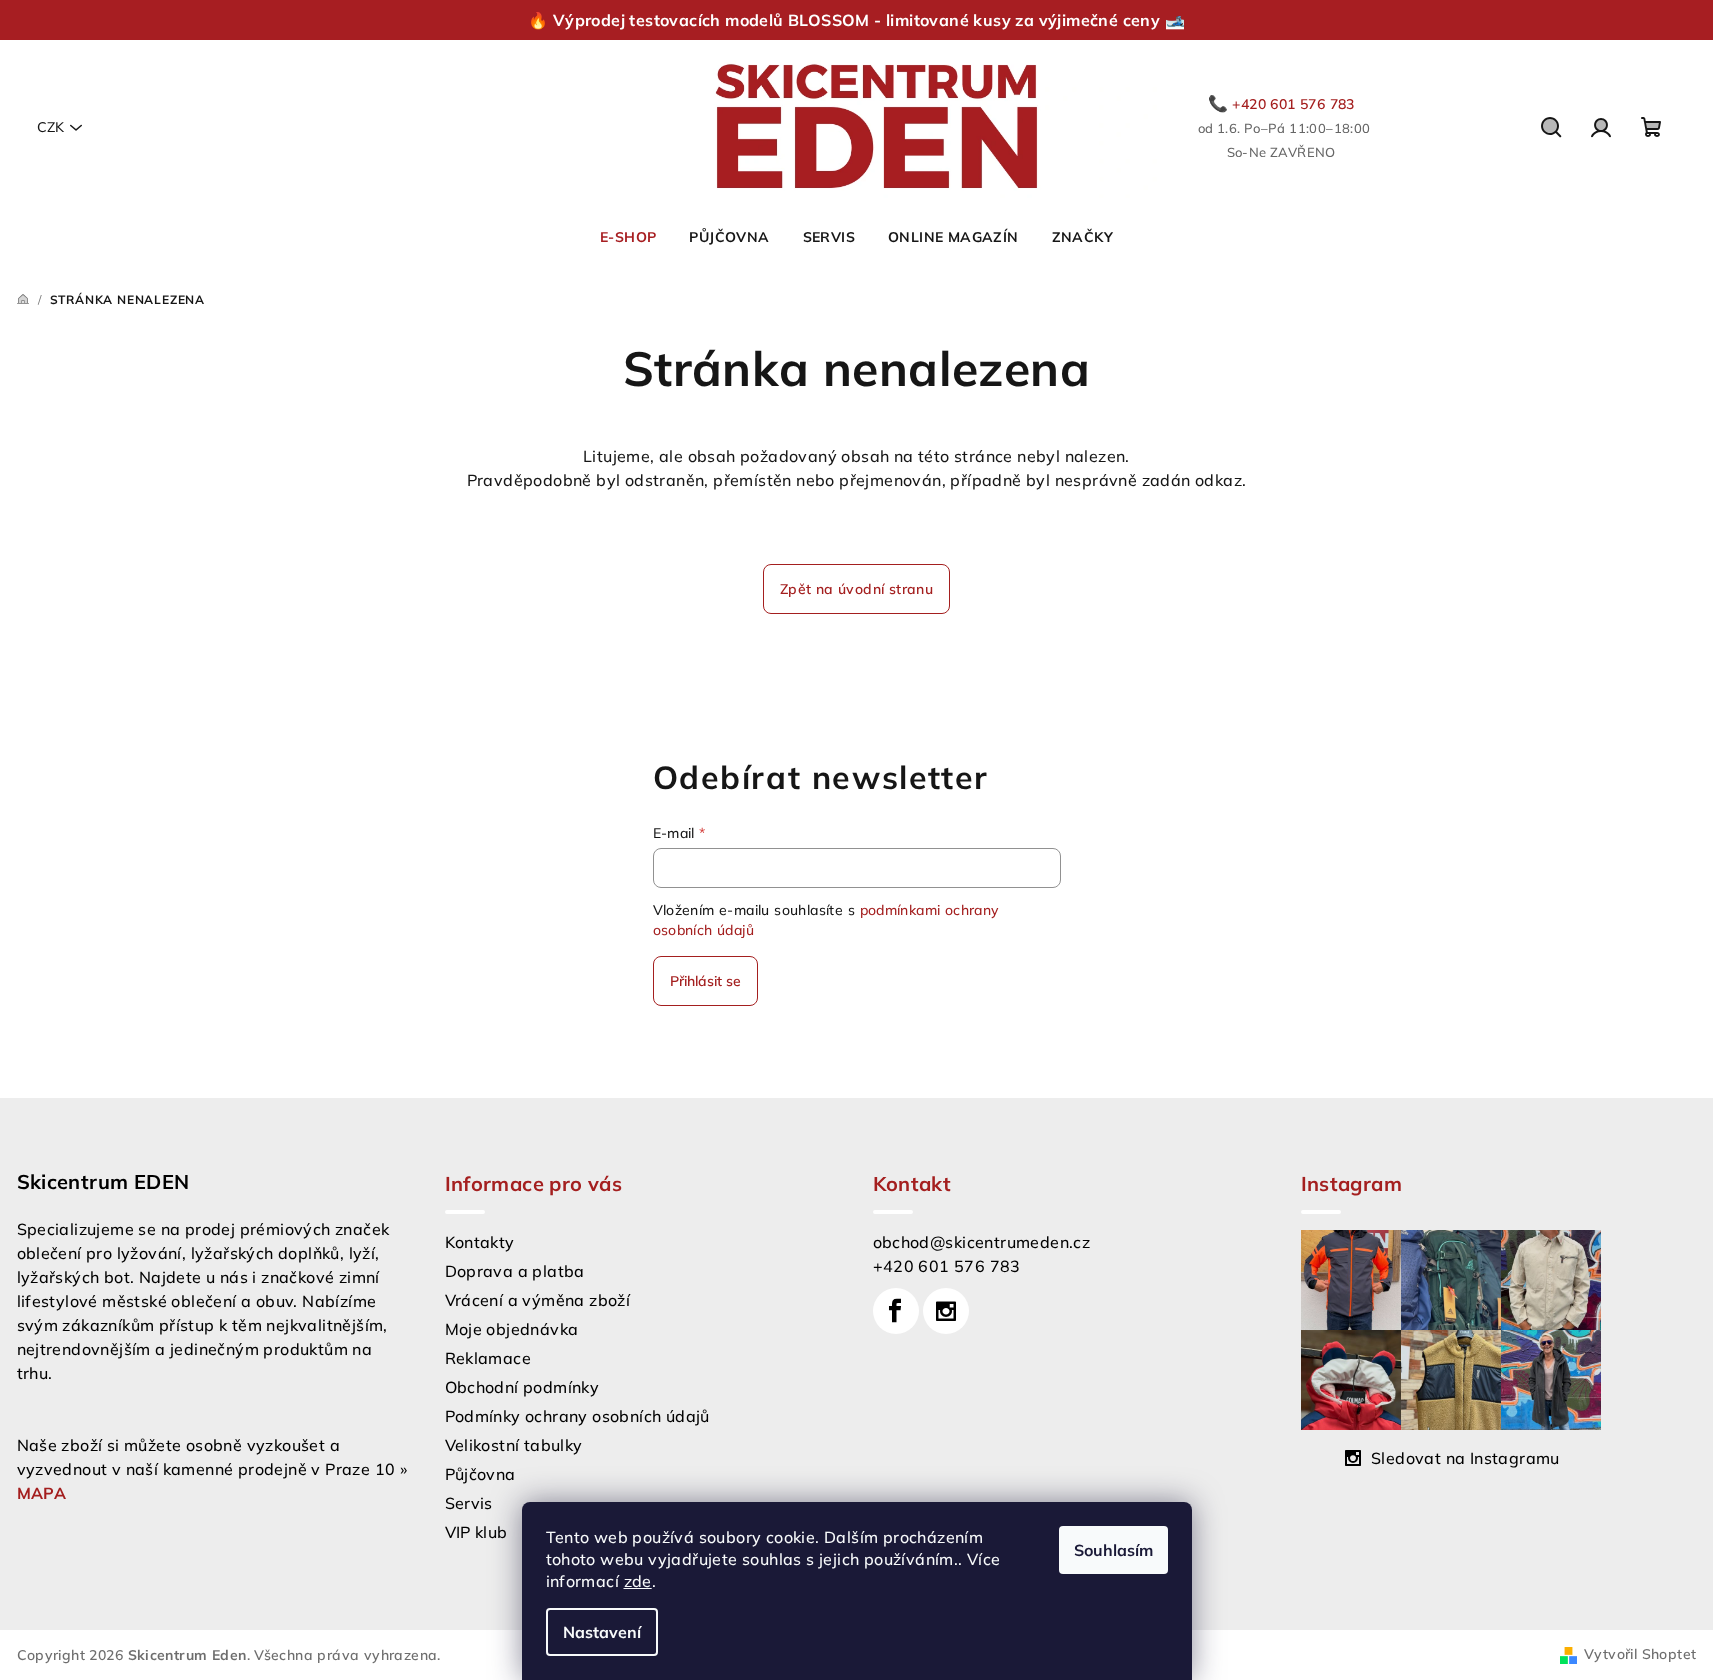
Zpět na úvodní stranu (856, 589)
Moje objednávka (512, 1329)
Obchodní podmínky (522, 1387)
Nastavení (602, 1632)
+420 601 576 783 (947, 1266)
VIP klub (476, 1532)
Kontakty (480, 1242)
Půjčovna (480, 1474)
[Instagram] (946, 1311)
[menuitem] (628, 237)
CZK (50, 127)
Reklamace (488, 1358)
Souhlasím (1113, 1550)
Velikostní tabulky (514, 1445)
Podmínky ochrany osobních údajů (577, 1416)
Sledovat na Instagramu (1465, 1458)
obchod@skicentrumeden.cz (982, 1242)
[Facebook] (896, 1311)
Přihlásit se (705, 981)
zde (638, 1581)
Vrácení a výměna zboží (538, 1300)
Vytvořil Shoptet (1640, 1654)
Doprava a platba (515, 1271)
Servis (469, 1503)
